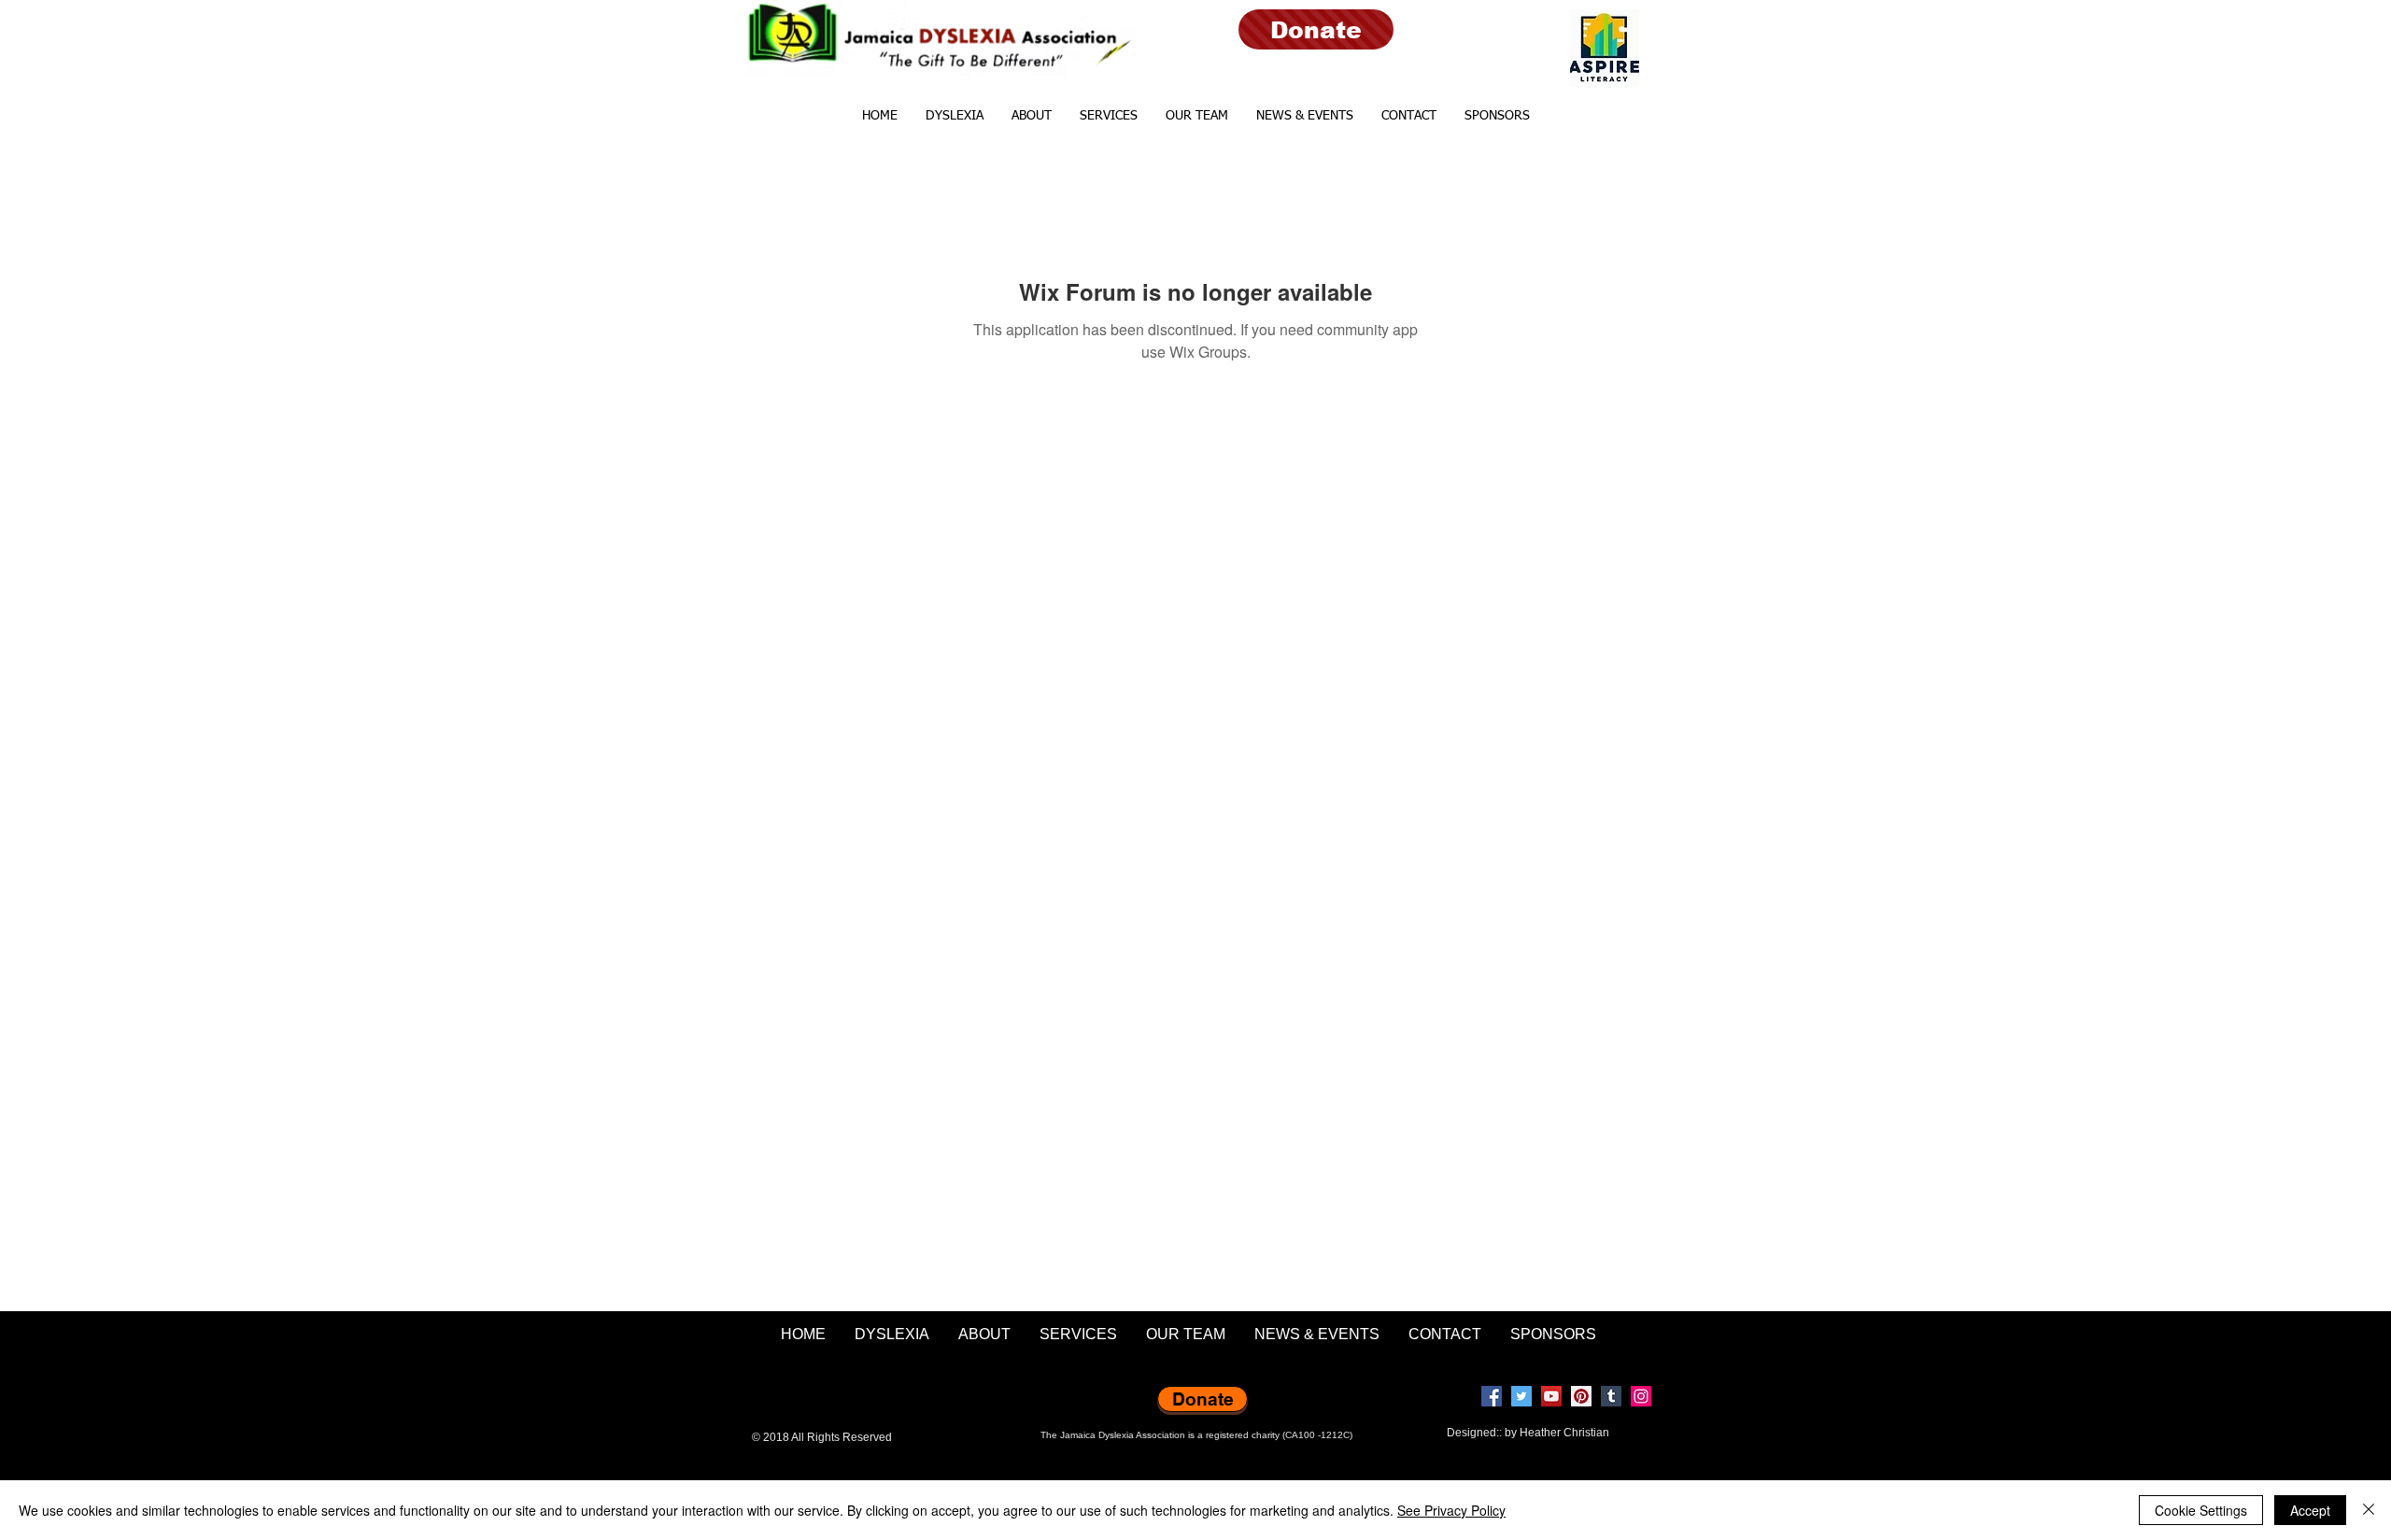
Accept (2310, 1510)
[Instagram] (1641, 1396)
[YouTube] (1551, 1396)
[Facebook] (1492, 1396)
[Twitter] (1521, 1396)
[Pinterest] (1581, 1396)
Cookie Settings (2201, 1510)
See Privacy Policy (1451, 1510)
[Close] (2369, 1510)
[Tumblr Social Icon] (1611, 1396)
